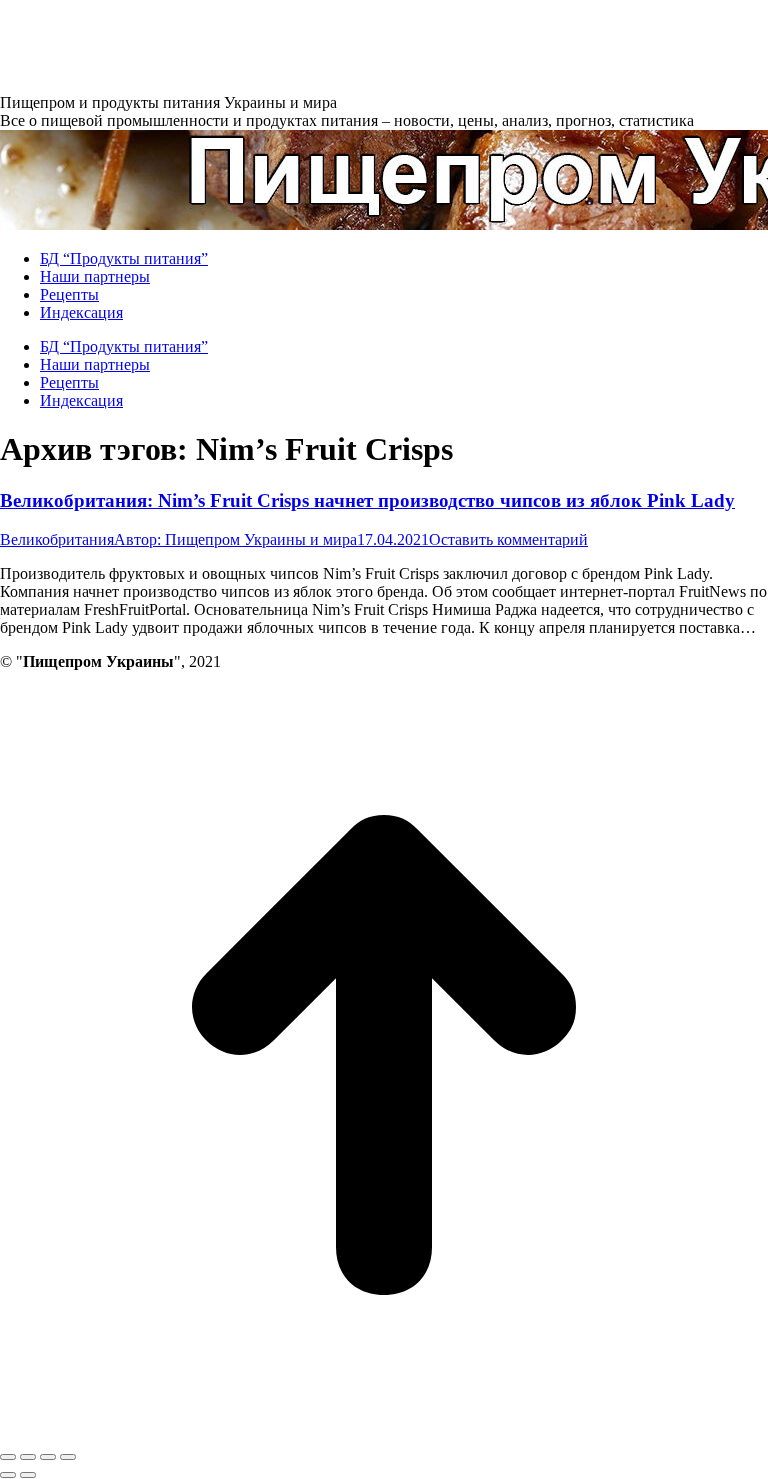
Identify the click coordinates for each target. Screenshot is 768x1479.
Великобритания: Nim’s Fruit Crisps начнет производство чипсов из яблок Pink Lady (367, 500)
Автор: (235, 539)
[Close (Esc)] (8, 1457)
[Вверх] (384, 1433)
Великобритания (57, 539)
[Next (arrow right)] (28, 1475)
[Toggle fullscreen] (48, 1457)
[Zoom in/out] (68, 1457)
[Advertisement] (364, 45)
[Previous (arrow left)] (8, 1475)
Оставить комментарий (508, 539)
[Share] (28, 1457)
